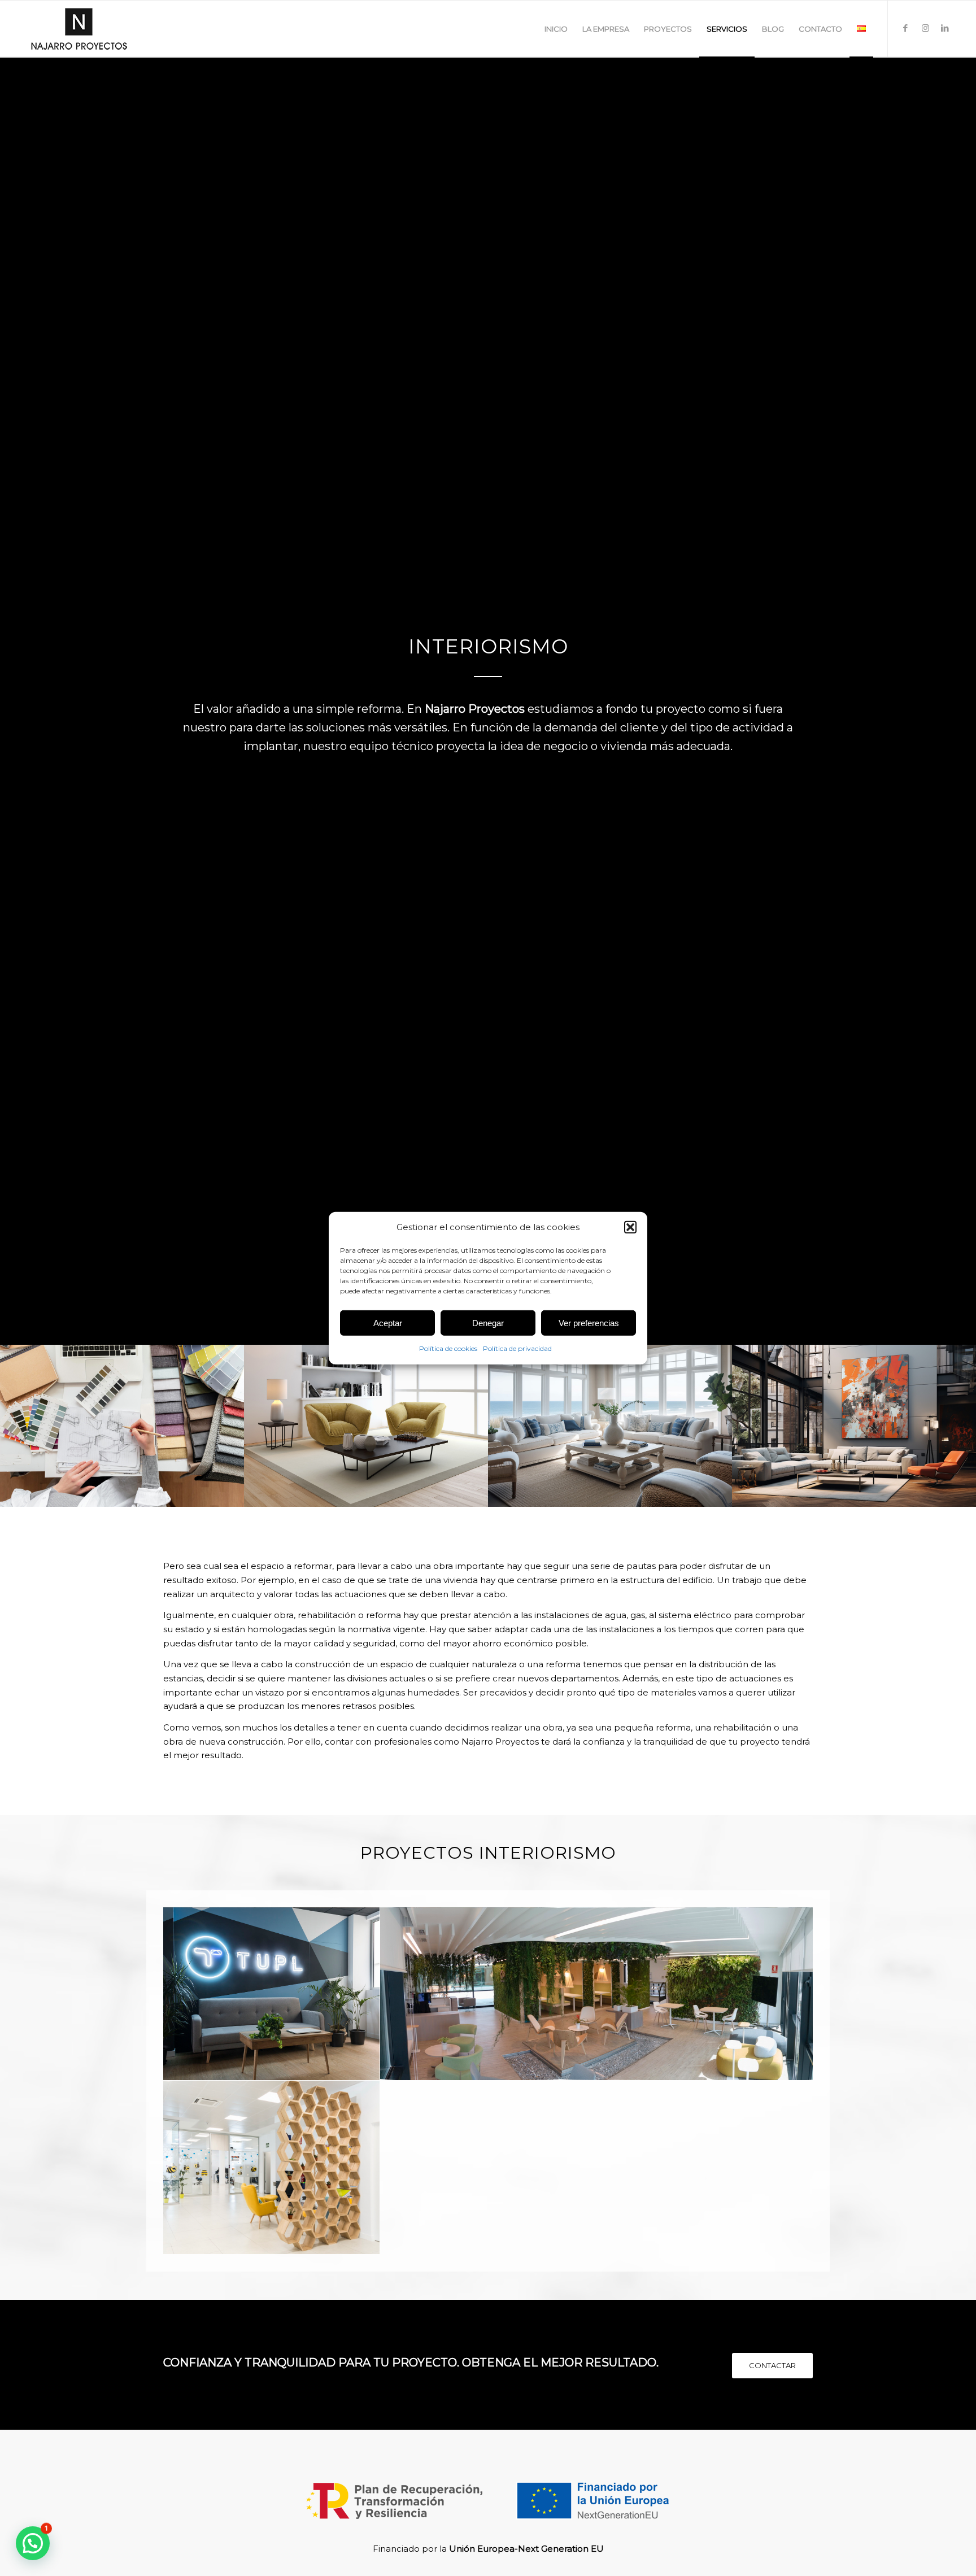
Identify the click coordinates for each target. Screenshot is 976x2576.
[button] (630, 1227)
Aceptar (388, 1323)
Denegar (488, 1323)
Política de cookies (448, 1348)
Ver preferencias (589, 1323)
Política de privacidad (517, 1348)
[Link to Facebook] (905, 28)
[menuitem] (556, 29)
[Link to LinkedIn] (945, 28)
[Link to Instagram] (925, 28)
